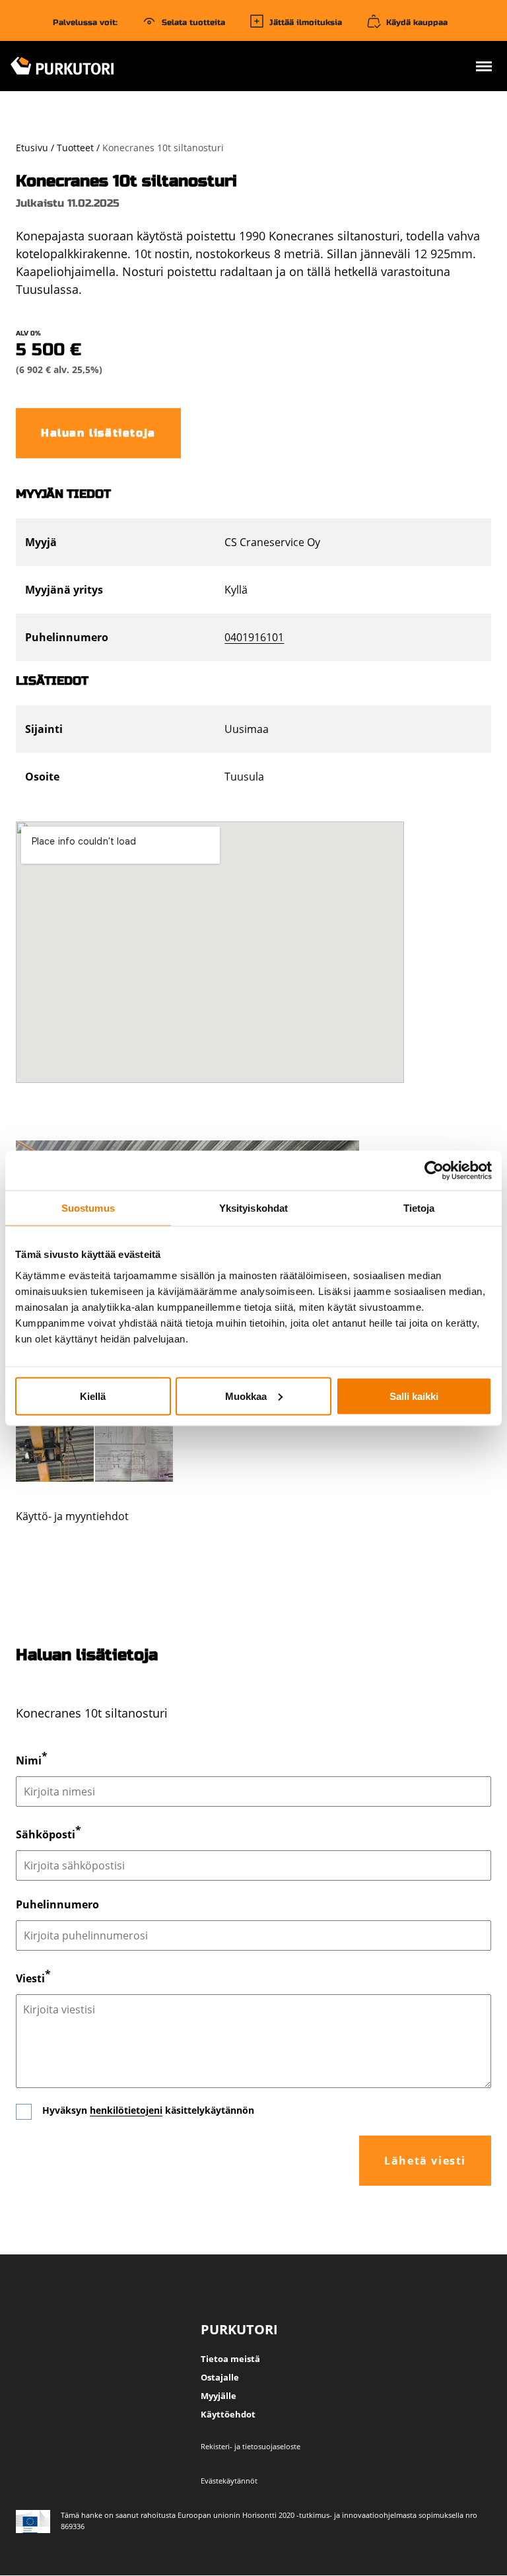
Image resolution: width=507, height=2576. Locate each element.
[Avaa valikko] (484, 68)
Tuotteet (75, 148)
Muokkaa (246, 1396)
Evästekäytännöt (229, 2481)
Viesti (30, 1978)
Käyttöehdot (228, 2414)
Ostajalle (220, 2377)
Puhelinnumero (57, 1904)
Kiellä (93, 1396)
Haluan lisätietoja (98, 433)
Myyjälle (219, 2396)
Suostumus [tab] (88, 1207)
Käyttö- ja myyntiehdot (72, 1516)
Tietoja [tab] (419, 1207)
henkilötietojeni (126, 2110)
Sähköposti (46, 1835)
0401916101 (254, 637)
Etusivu (32, 148)
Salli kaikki (414, 1396)
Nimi (29, 1761)
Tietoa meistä (230, 2359)
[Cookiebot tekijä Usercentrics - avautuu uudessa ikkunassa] (434, 1170)
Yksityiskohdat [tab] (253, 1207)
